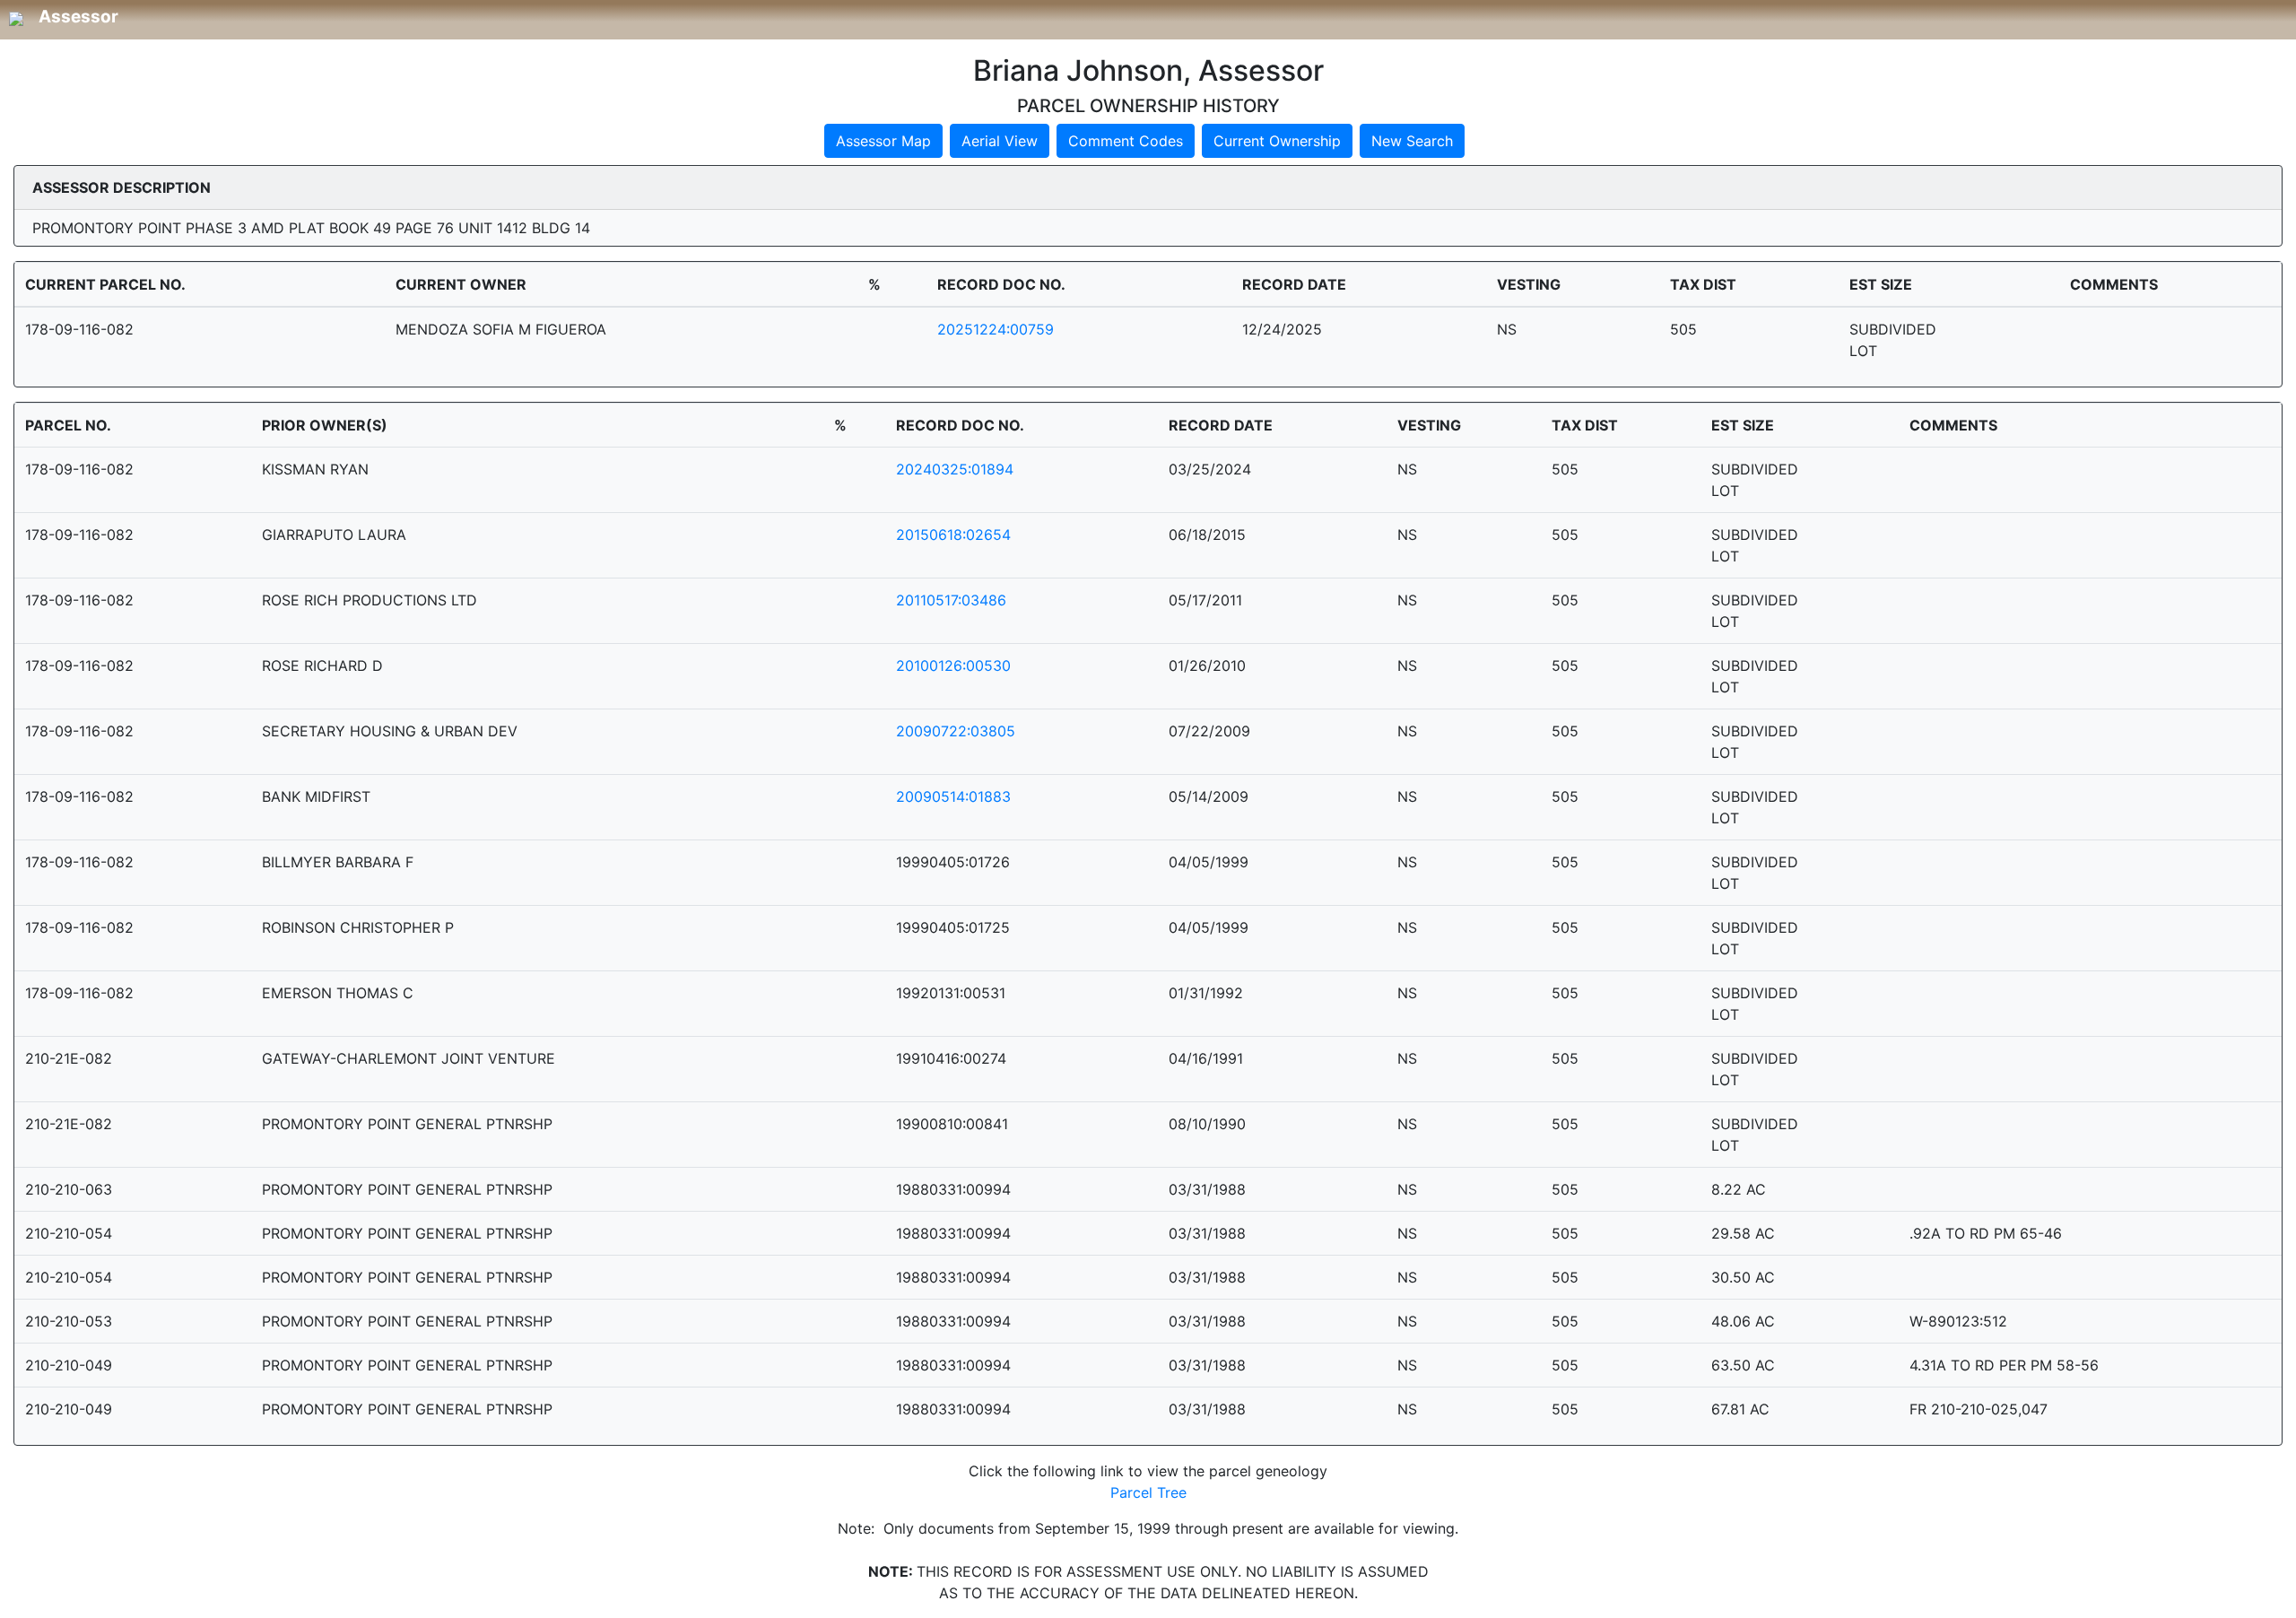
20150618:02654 (953, 535)
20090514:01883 (953, 796)
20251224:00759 (996, 329)
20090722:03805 (956, 731)
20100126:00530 (953, 665)
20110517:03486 (951, 600)
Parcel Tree (1148, 1492)
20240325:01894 (955, 469)
